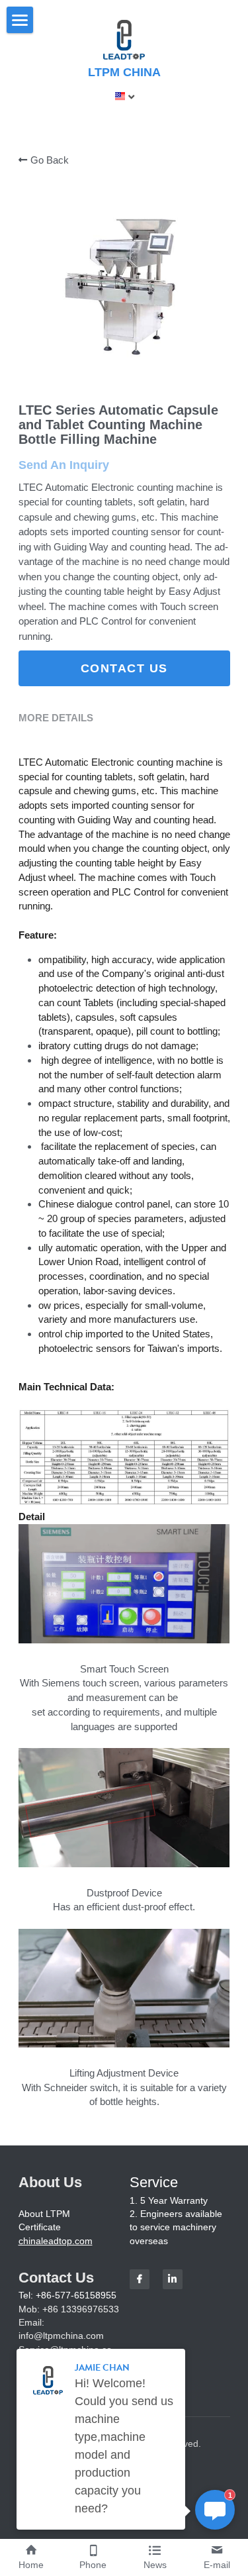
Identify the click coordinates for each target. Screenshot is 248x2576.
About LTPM (44, 2214)
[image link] (124, 39)
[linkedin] (173, 2279)
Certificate (40, 2227)
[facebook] (140, 2279)
